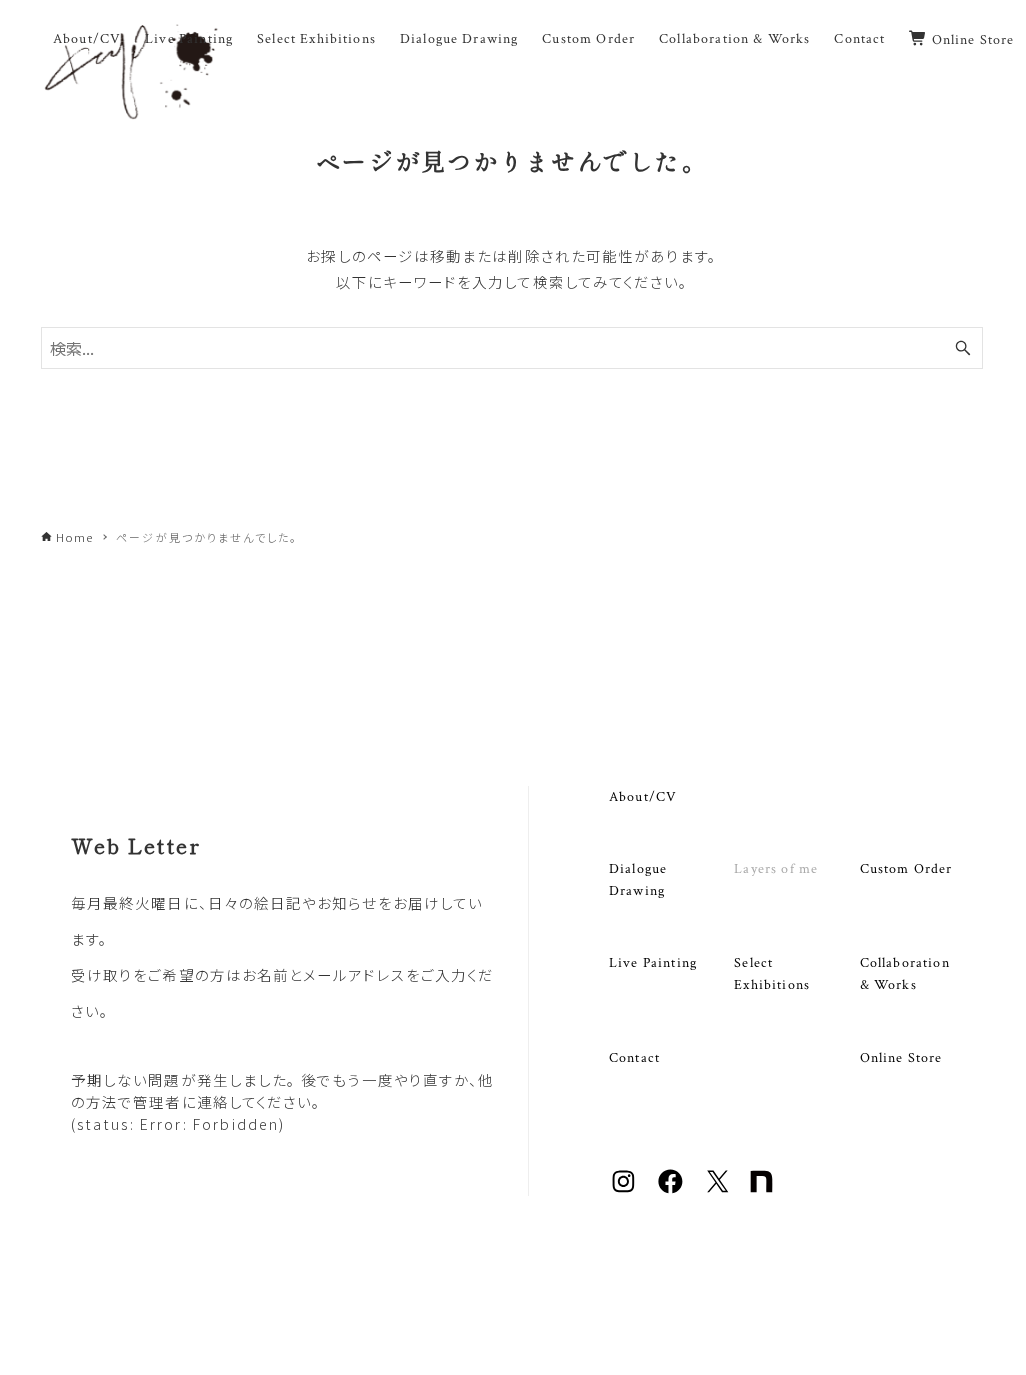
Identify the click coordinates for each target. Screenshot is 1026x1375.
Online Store (901, 1057)
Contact (634, 1057)
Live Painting (653, 962)
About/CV (643, 796)
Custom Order (906, 868)
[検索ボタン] (963, 348)
